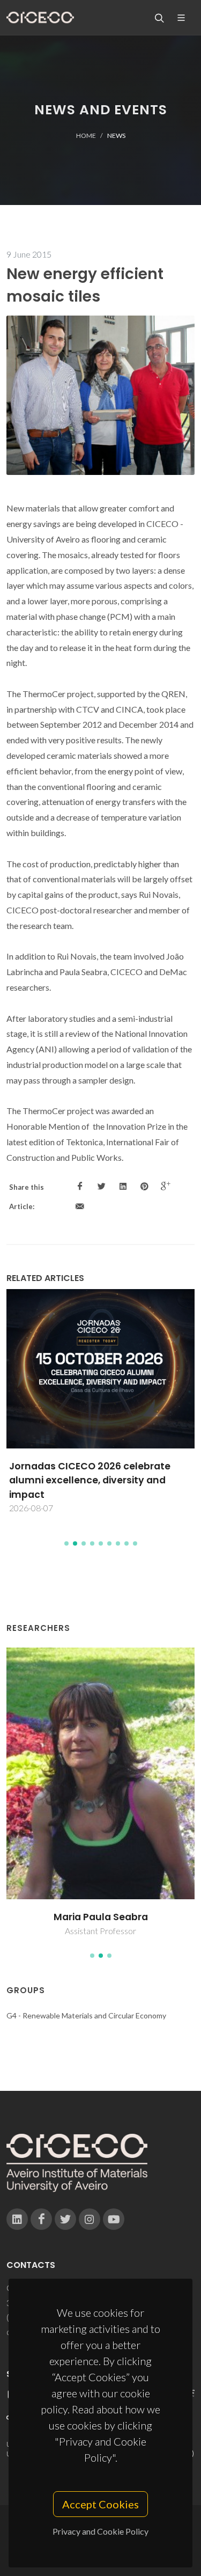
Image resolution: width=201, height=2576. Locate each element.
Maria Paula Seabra (101, 1917)
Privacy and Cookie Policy (100, 2531)
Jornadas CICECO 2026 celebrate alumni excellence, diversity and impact (90, 1480)
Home (86, 136)
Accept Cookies (100, 2504)
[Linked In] (17, 2219)
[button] (66, 1543)
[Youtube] (114, 2219)
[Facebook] (41, 2219)
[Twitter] (65, 2219)
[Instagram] (90, 2219)
